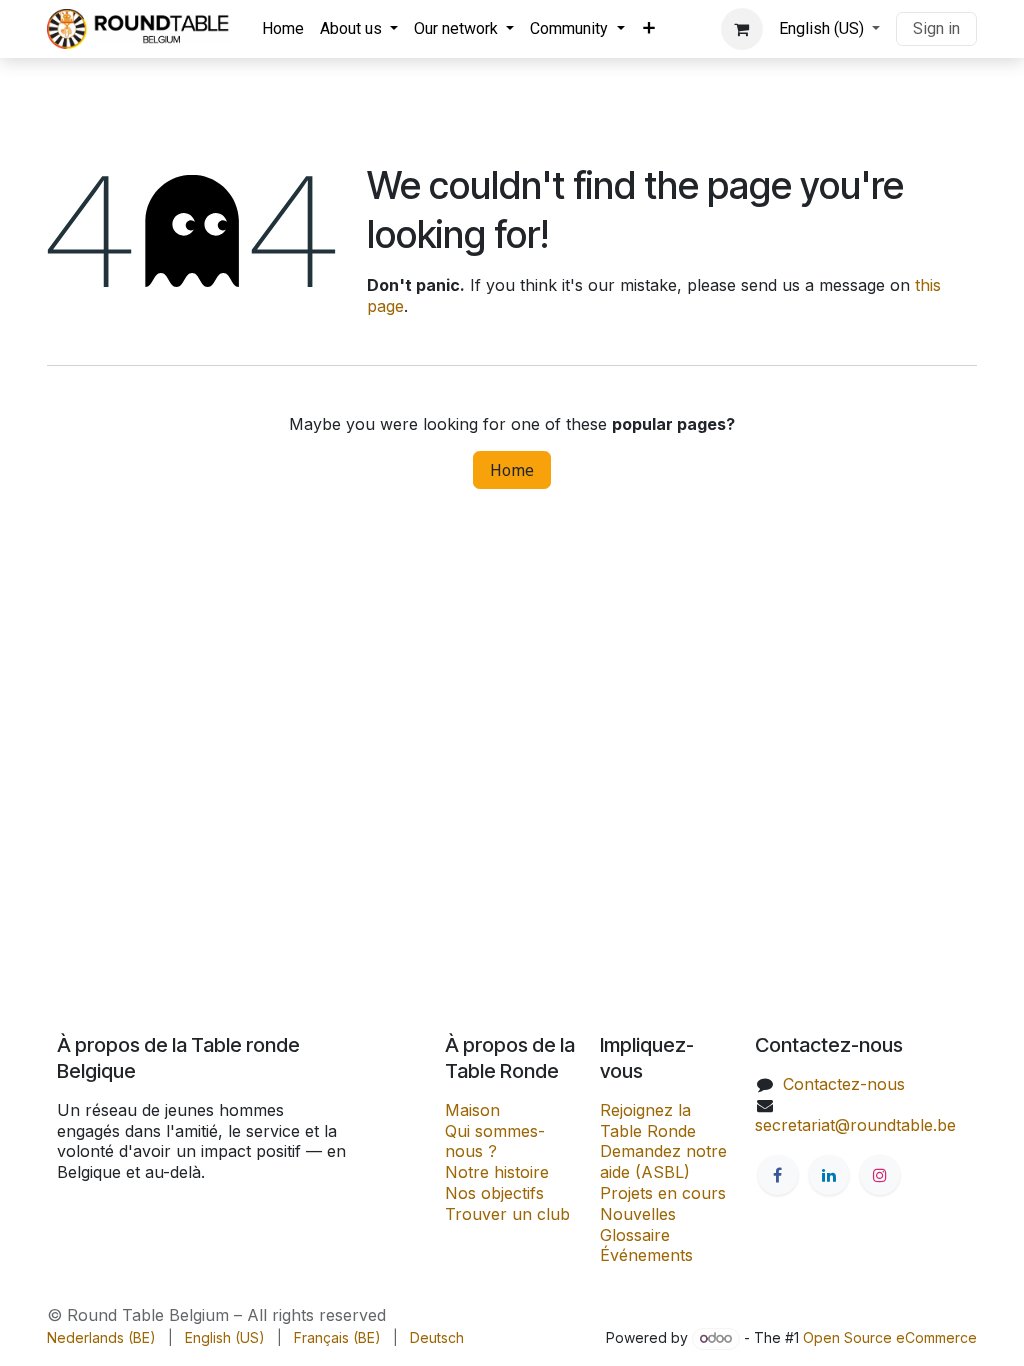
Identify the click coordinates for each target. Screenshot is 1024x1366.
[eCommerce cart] (742, 29)
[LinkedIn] (829, 1175)
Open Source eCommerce (890, 1337)
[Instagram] (880, 1175)
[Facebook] (778, 1175)
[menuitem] (283, 29)
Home (512, 470)
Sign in (936, 28)
